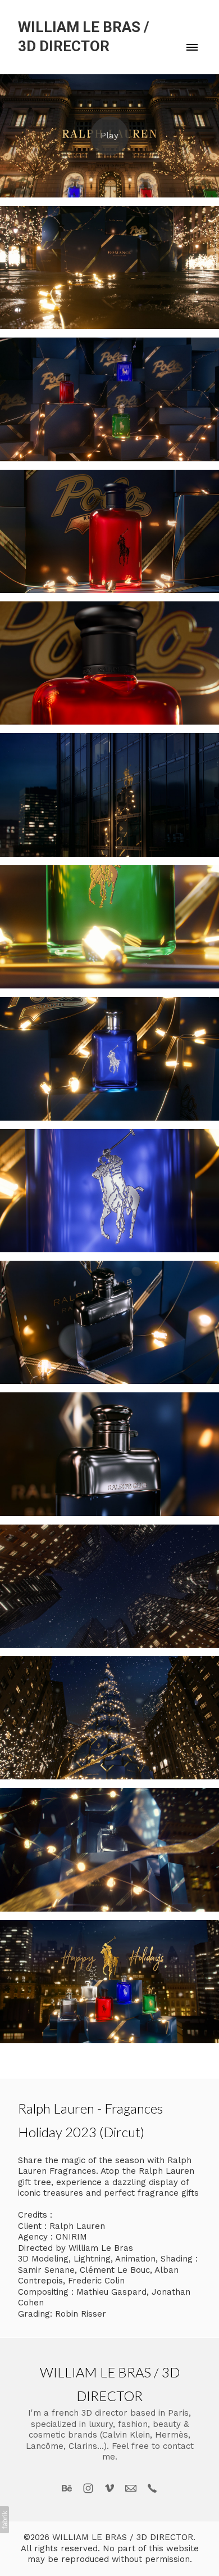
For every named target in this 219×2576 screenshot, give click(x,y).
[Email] (131, 2488)
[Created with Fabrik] (4, 2520)
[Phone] (152, 2488)
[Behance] (67, 2488)
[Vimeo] (109, 2488)
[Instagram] (88, 2488)
